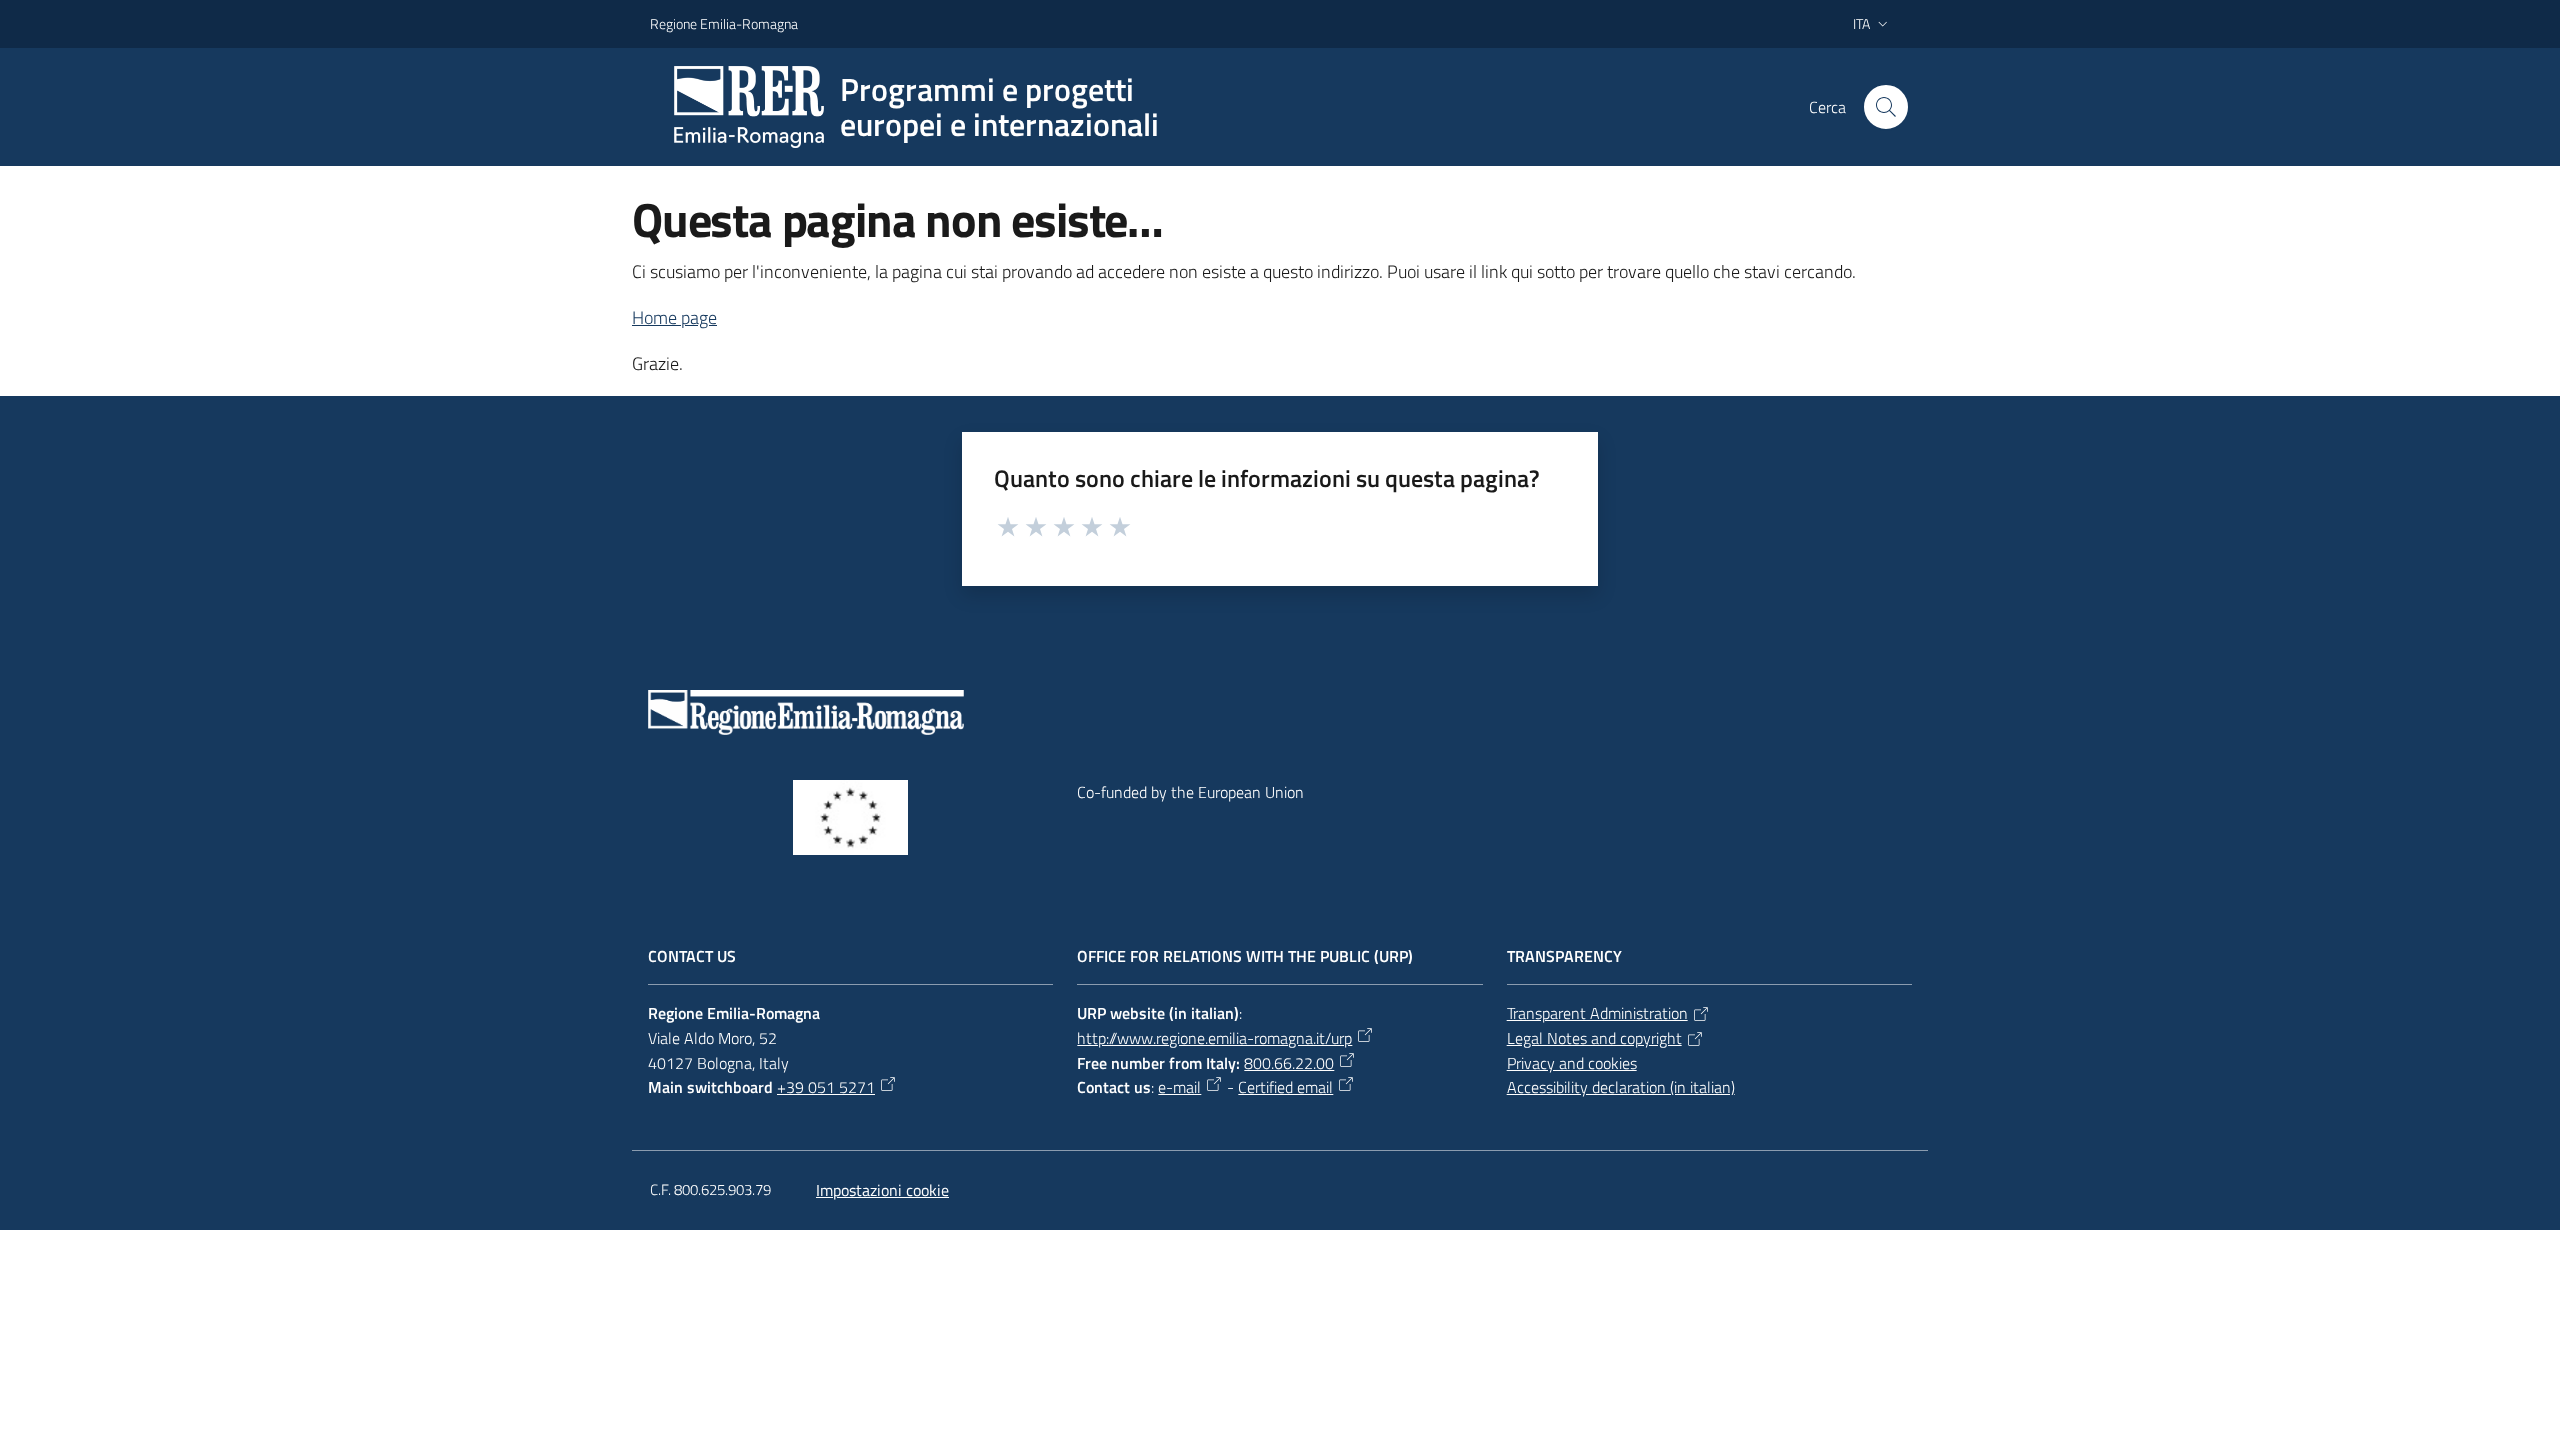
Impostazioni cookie (882, 1190)
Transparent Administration (1597, 1013)
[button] (1886, 107)
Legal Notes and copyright (1594, 1038)
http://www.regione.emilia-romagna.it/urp (1214, 1038)
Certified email (1285, 1087)
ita (1861, 23)
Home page (674, 317)
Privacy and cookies (1572, 1063)
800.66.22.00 (1289, 1063)
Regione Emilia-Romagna (724, 23)
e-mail (1179, 1087)
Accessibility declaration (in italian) (1621, 1087)
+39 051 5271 (826, 1087)
